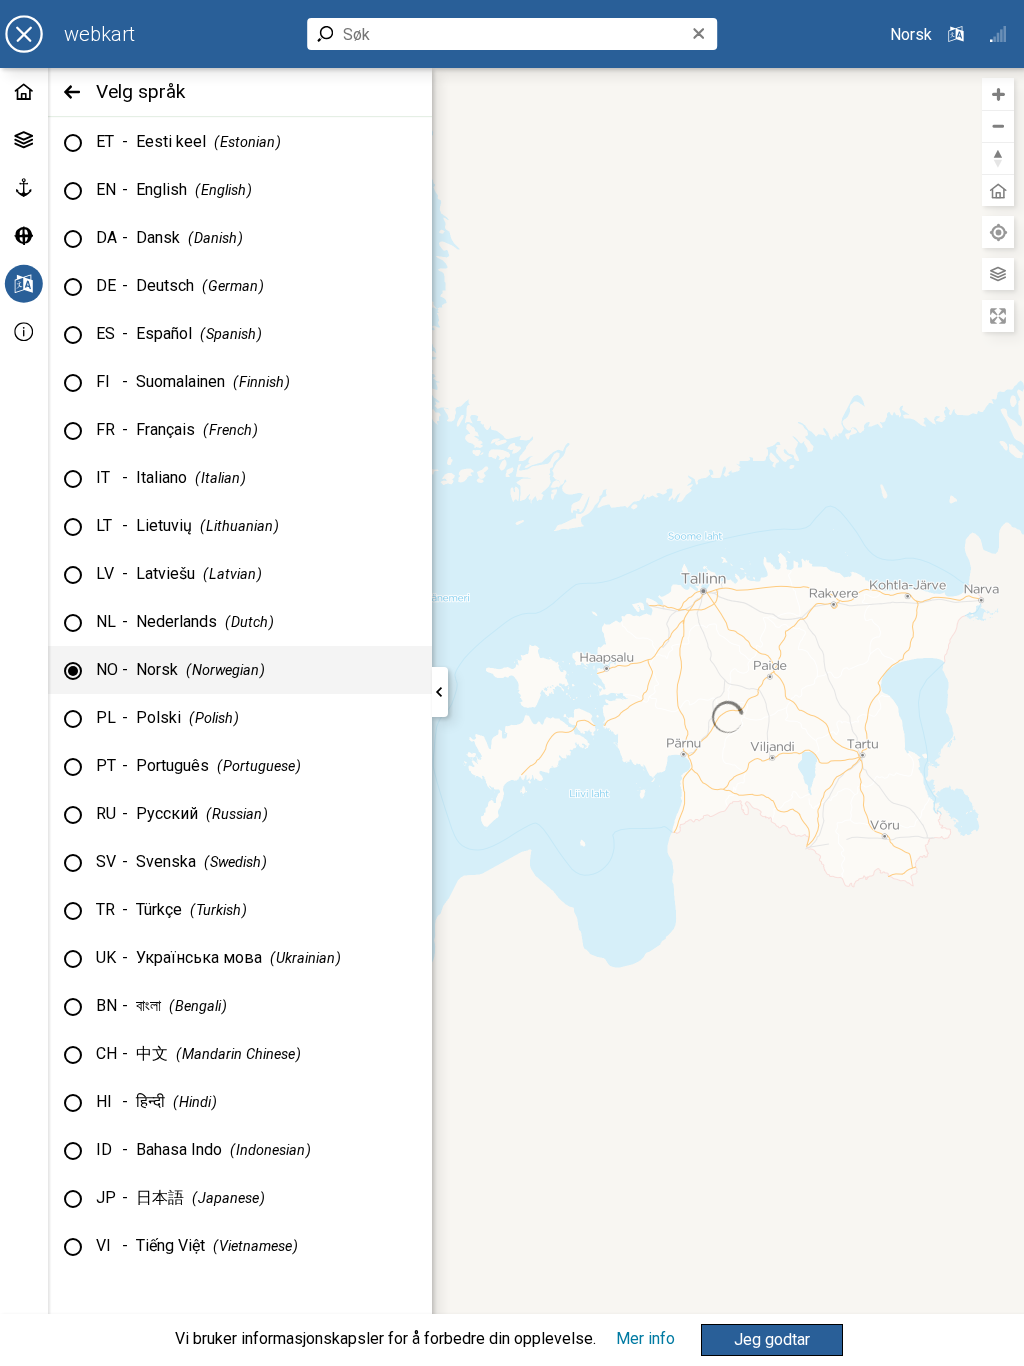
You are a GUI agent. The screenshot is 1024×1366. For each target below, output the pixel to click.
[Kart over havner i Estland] (24, 188)
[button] (772, 1340)
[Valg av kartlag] (24, 140)
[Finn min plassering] (998, 232)
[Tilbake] (72, 92)
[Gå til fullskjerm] (998, 316)
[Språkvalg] (24, 284)
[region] (728, 717)
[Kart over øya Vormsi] (24, 236)
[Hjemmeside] (24, 92)
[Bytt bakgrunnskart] (998, 274)
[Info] (24, 332)
